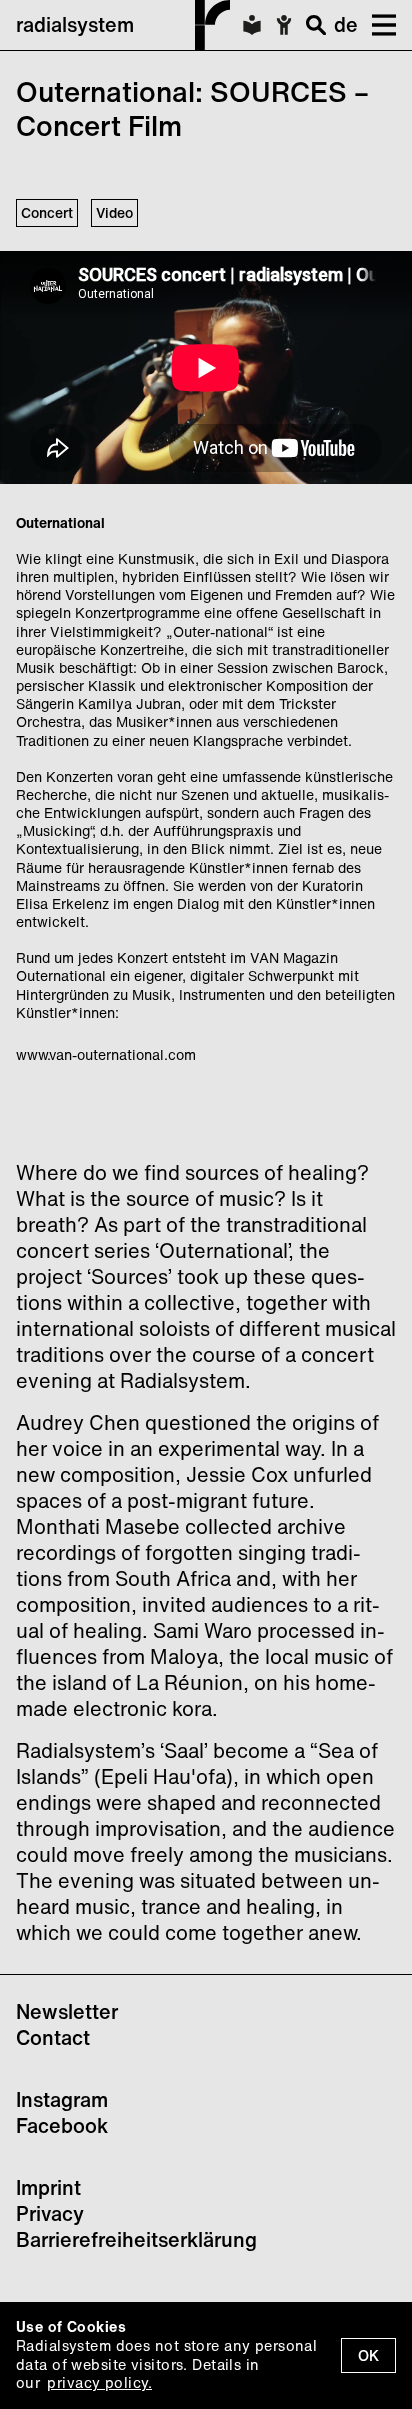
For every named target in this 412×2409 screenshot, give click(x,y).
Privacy (50, 2213)
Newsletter (67, 2011)
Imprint (48, 2187)
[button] (377, 25)
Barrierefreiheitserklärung (136, 2239)
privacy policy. (99, 2382)
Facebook (62, 2125)
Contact (53, 2037)
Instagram (62, 2099)
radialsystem (75, 24)
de (346, 24)
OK (368, 2355)
